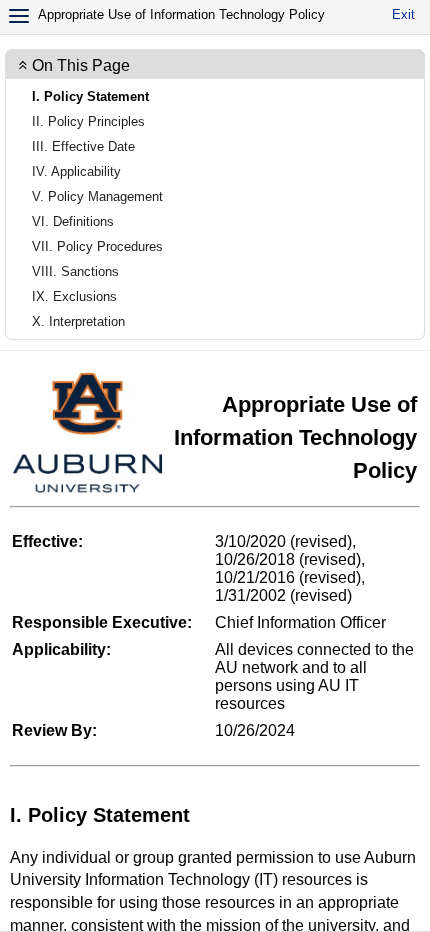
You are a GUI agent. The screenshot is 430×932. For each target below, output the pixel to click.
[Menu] (19, 16)
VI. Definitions (73, 221)
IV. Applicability (76, 171)
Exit (403, 14)
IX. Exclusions (74, 296)
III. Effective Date (83, 146)
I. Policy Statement (90, 96)
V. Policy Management (97, 196)
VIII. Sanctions (75, 271)
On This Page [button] (81, 65)
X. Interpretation (78, 321)
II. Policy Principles (88, 121)
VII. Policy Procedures (97, 246)
